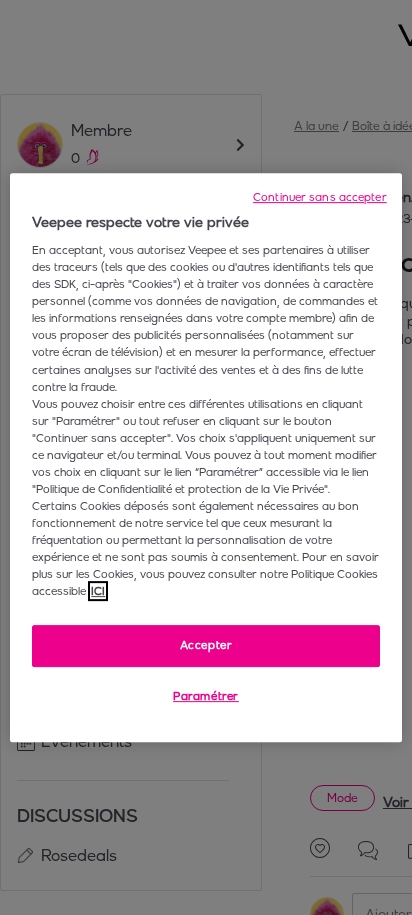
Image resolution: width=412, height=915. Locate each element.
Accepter (206, 646)
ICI (98, 591)
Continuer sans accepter (320, 197)
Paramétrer (206, 696)
